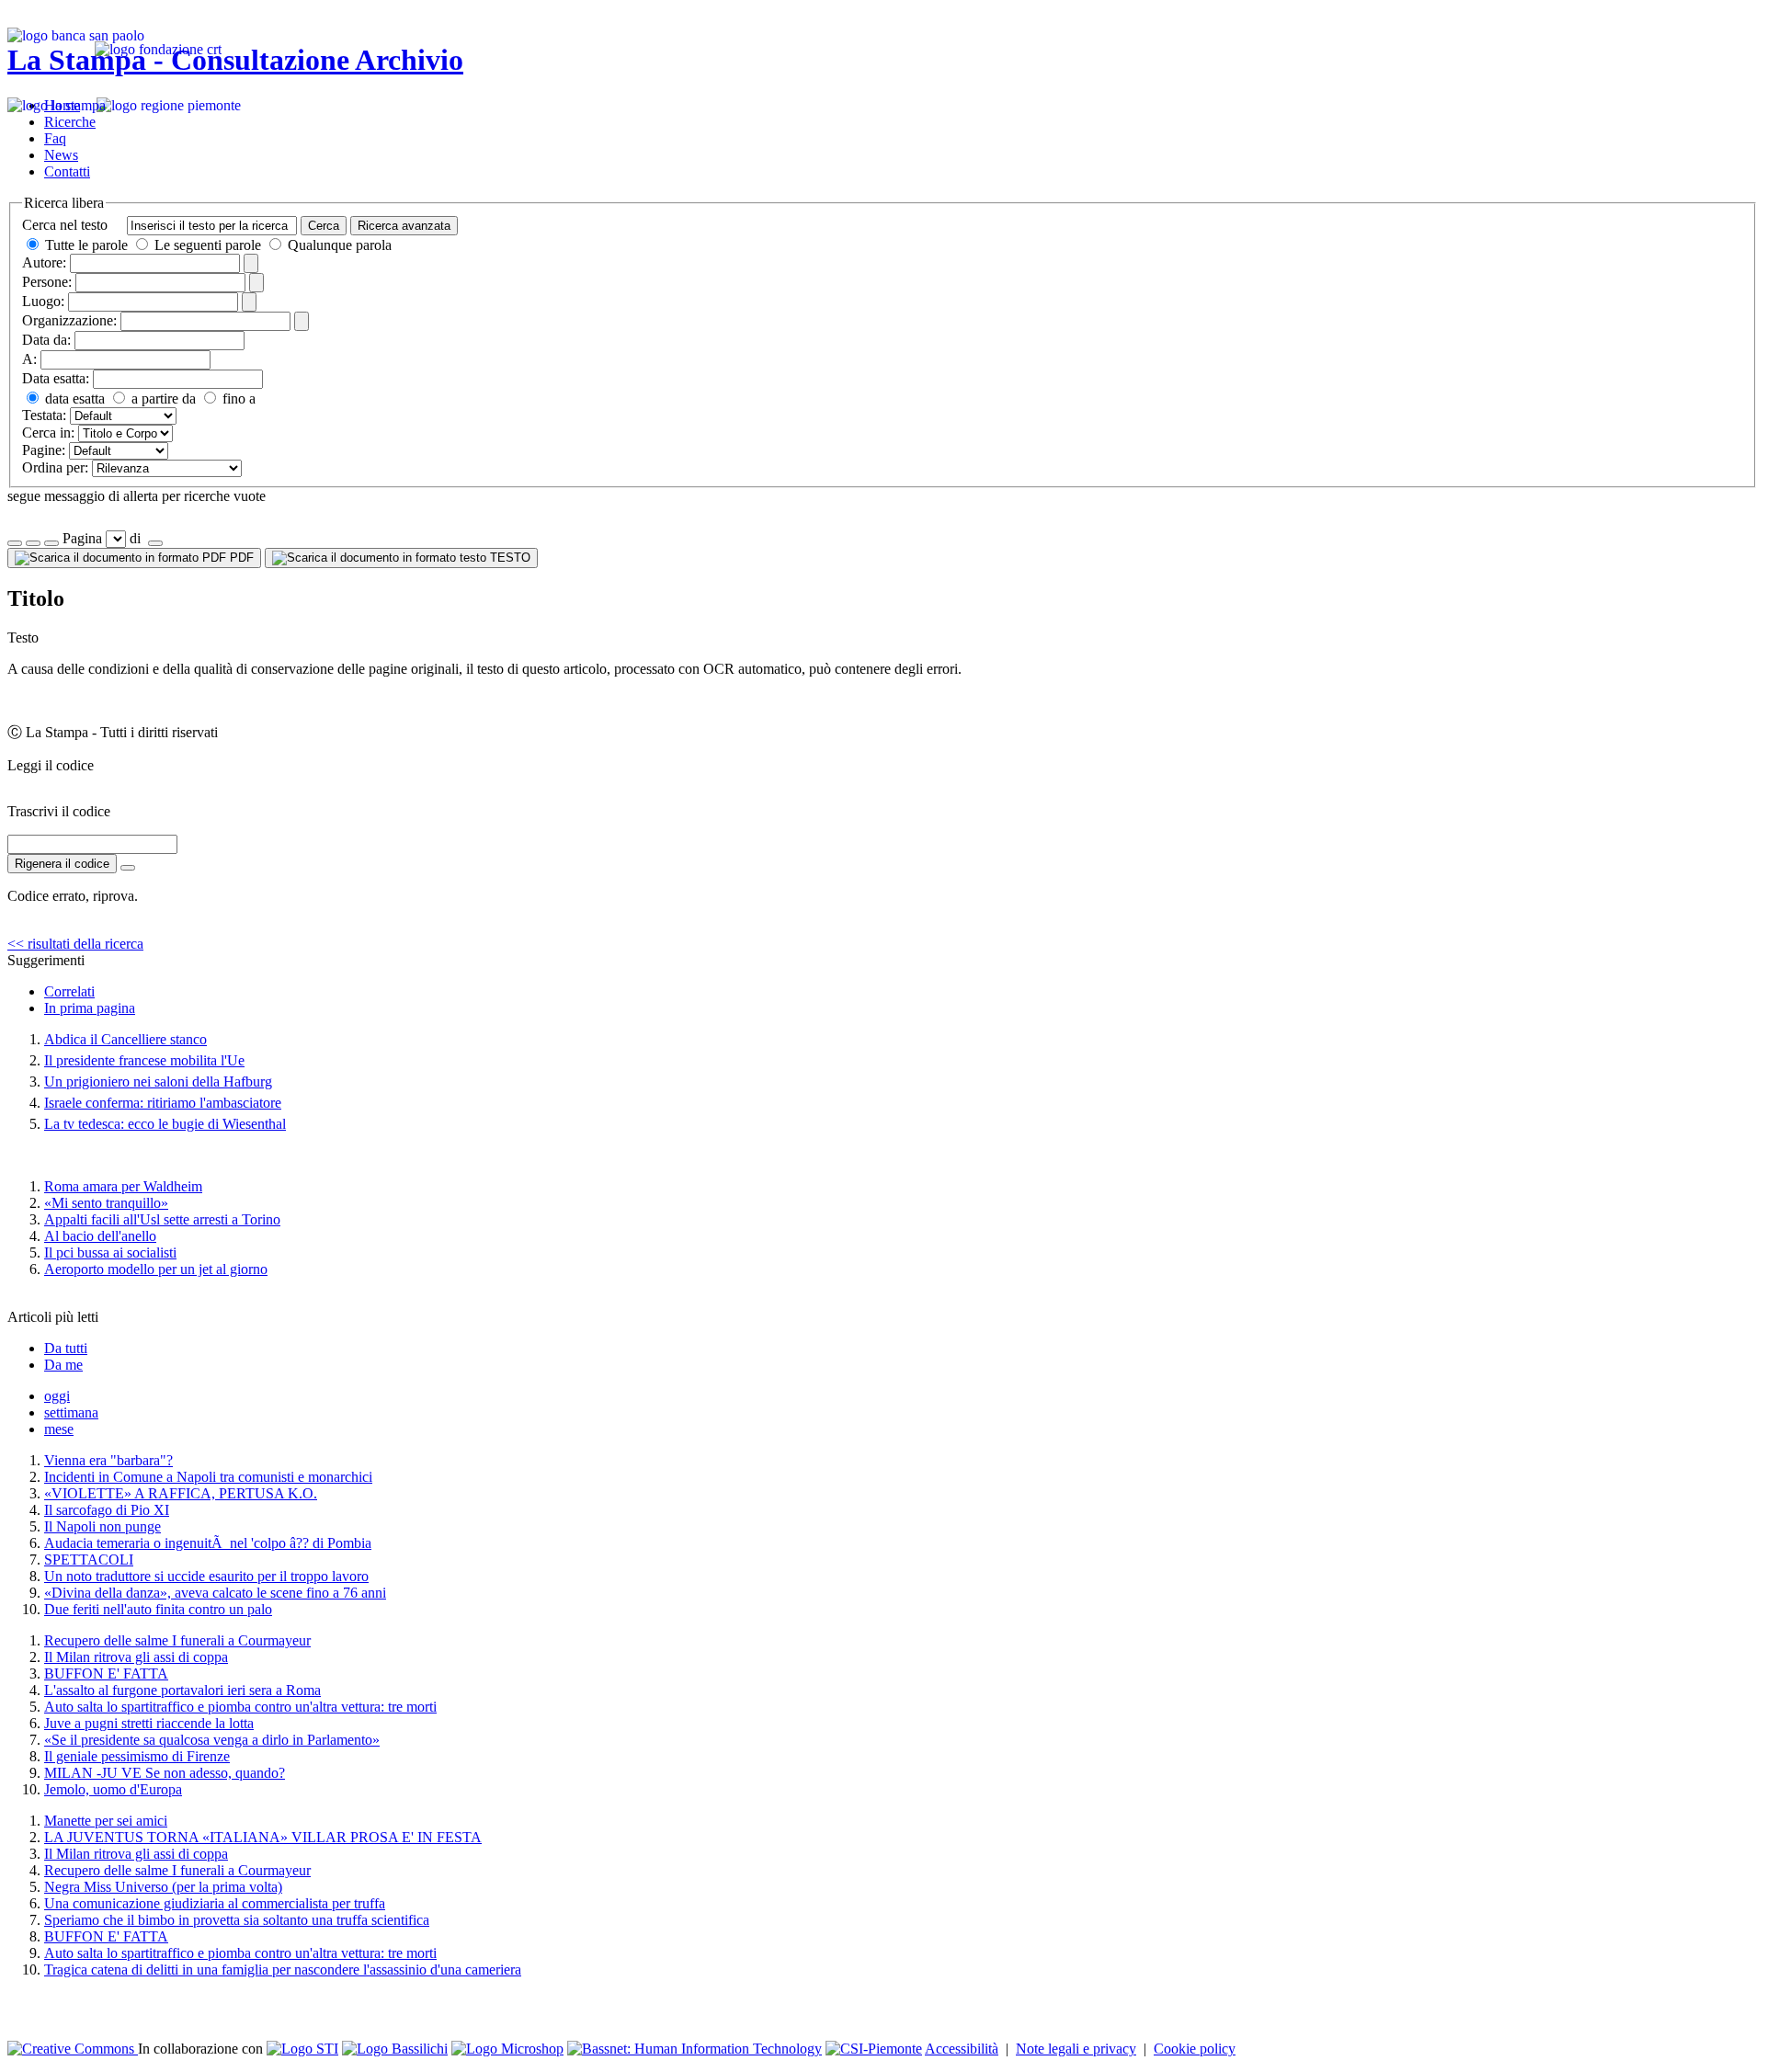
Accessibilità (962, 2049)
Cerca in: (48, 433)
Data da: (46, 340)
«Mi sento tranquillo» (106, 1203)
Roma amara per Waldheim (123, 1186)
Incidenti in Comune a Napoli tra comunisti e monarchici (208, 1477)
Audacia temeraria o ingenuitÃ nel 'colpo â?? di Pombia (208, 1543)
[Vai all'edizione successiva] (33, 543)
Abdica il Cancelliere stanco (125, 1039)
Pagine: (44, 450)
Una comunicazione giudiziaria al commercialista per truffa (215, 1903)
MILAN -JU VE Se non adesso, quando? (165, 1773)
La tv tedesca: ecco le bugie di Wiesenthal (165, 1124)
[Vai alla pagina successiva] (155, 543)
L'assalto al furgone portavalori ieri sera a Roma (182, 1690)
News (61, 155)
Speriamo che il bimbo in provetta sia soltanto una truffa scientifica (237, 1920)
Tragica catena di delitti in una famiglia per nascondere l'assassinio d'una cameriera (283, 1970)
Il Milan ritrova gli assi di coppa (136, 1657)
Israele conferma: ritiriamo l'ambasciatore (163, 1103)
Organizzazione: (69, 320)
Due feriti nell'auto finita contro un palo (158, 1609)
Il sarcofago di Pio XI (107, 1510)
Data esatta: (56, 378)
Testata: (44, 415)
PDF (240, 558)
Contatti (67, 171)
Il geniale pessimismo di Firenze (137, 1756)
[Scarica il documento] (128, 868)
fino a (237, 398)
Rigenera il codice (62, 864)
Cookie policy (1195, 2049)
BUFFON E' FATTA (106, 1674)
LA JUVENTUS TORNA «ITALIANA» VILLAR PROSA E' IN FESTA (263, 1837)
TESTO (508, 558)
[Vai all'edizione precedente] (15, 543)
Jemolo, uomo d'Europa (113, 1789)
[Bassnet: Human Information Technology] (695, 2049)
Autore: (44, 262)
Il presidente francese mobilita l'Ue (144, 1060)
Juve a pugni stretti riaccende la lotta (149, 1723)
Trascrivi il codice (59, 811)
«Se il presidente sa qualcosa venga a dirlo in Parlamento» (212, 1740)
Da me (63, 1365)
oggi (57, 1396)
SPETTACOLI (89, 1560)
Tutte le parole (86, 245)
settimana (71, 1412)
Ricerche (70, 122)
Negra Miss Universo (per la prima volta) (163, 1887)
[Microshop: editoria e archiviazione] (507, 2049)
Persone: (47, 282)
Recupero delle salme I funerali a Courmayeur (177, 1640)
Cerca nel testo (65, 225)
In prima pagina (90, 1008)
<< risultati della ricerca (75, 944)
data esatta (73, 398)
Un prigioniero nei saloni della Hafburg (158, 1082)
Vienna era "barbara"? (108, 1460)
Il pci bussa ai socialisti (110, 1252)
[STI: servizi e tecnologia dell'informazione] (302, 2049)
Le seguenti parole (208, 245)
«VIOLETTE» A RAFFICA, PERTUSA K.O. (181, 1493)
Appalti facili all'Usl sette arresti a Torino (162, 1219)
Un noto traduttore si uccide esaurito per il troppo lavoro (206, 1576)
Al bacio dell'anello (100, 1236)
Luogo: (43, 301)
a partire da (162, 398)
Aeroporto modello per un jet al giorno (156, 1269)
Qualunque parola (338, 245)
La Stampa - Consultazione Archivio (235, 60)
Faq (55, 138)
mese (59, 1429)
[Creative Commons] (73, 2049)
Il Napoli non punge (102, 1526)
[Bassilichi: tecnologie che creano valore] (395, 2049)
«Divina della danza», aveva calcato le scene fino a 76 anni (215, 1593)
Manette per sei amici (106, 1821)
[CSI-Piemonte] (874, 2049)
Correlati (69, 991)
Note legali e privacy (1076, 2049)
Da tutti (66, 1348)
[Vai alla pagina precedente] (51, 543)
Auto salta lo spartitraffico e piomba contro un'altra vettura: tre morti (240, 1707)
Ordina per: (55, 467)
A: (29, 359)
